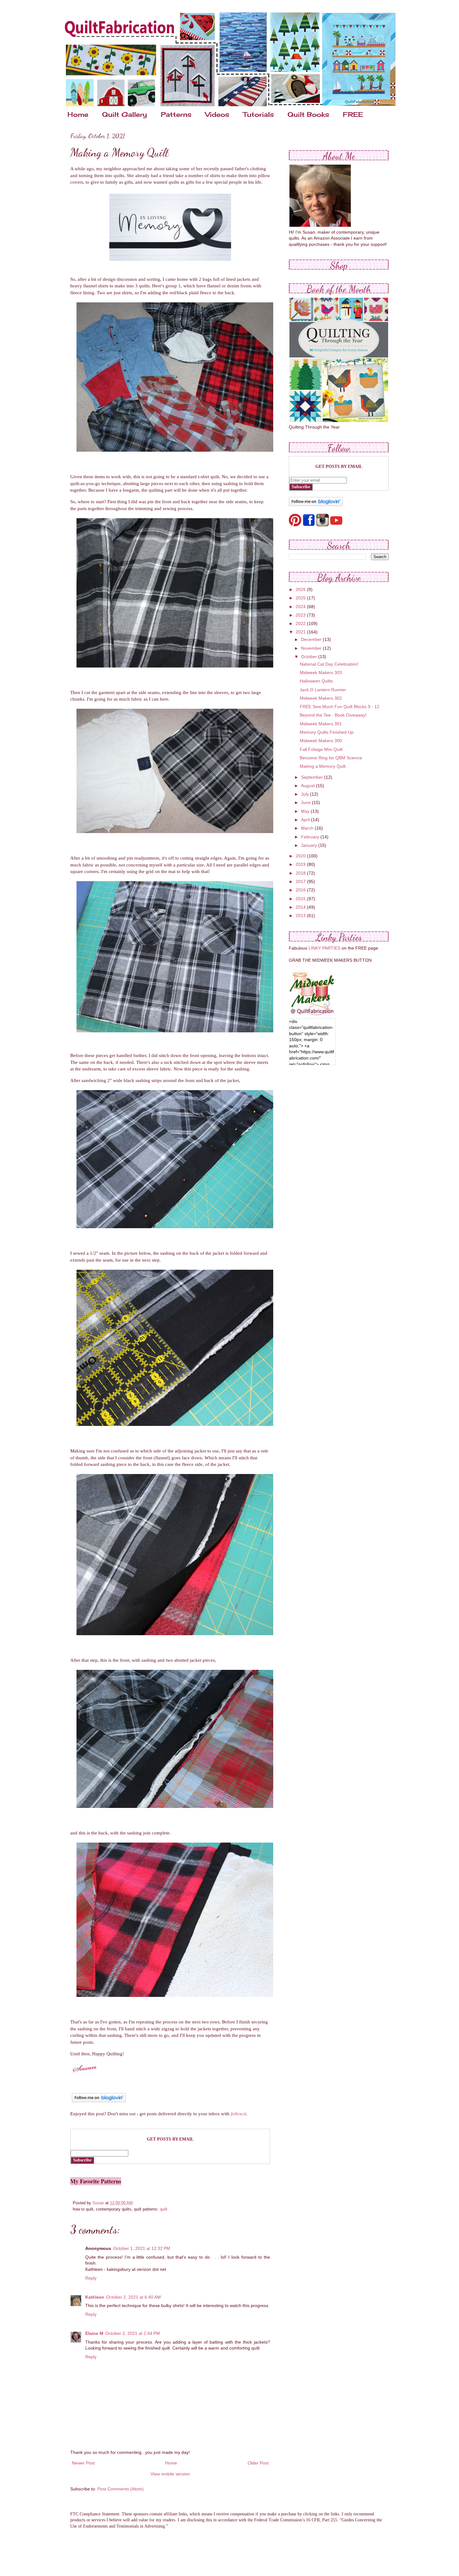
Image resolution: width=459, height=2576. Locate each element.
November (312, 648)
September (313, 777)
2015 (301, 899)
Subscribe (82, 2160)
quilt (164, 2209)
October (310, 657)
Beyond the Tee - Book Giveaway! (333, 715)
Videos (217, 114)
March (308, 828)
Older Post (258, 2463)
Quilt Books (308, 114)
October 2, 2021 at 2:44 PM (133, 2333)
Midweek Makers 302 (321, 698)
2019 (301, 864)
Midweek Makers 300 (321, 741)
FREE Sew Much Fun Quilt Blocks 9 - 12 (340, 707)
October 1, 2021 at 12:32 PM (142, 2248)
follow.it (238, 2114)
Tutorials (258, 114)
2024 (301, 607)
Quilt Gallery (125, 114)
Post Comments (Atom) (121, 2489)
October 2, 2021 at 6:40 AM (133, 2297)
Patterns (176, 114)
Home (78, 114)
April (306, 820)
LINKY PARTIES (324, 948)
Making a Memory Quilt (323, 766)
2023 (301, 615)
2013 (301, 916)
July (306, 794)
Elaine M (94, 2333)
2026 (301, 589)
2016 (301, 890)
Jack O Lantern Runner (323, 690)
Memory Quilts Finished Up (327, 732)
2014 (301, 907)
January (310, 845)
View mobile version (170, 2474)
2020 (301, 856)
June (306, 802)
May (306, 811)
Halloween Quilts (316, 681)
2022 (301, 623)
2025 (301, 598)
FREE (353, 114)
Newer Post (83, 2463)
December (312, 639)
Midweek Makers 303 (321, 673)
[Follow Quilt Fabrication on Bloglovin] (99, 2102)
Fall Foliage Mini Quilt (321, 749)
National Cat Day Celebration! (329, 664)
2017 (301, 881)
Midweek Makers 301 (321, 724)
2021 (301, 632)
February (311, 837)
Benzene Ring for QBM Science (331, 758)
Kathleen (95, 2297)
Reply (91, 2278)
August (308, 786)
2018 (301, 873)
